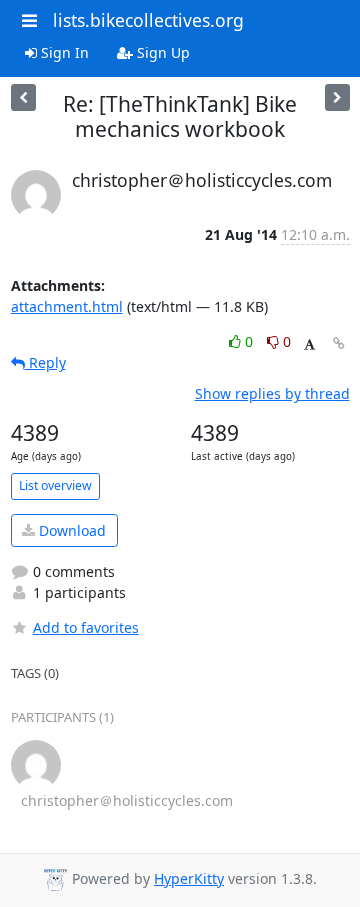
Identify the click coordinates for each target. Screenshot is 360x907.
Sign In (63, 52)
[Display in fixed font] (309, 344)
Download (70, 530)
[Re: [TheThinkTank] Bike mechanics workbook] (23, 97)
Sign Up (161, 52)
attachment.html (67, 306)
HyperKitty (189, 878)
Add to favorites (86, 627)
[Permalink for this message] (339, 343)
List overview (55, 485)
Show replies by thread (272, 393)
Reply (45, 362)
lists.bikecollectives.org (148, 20)
